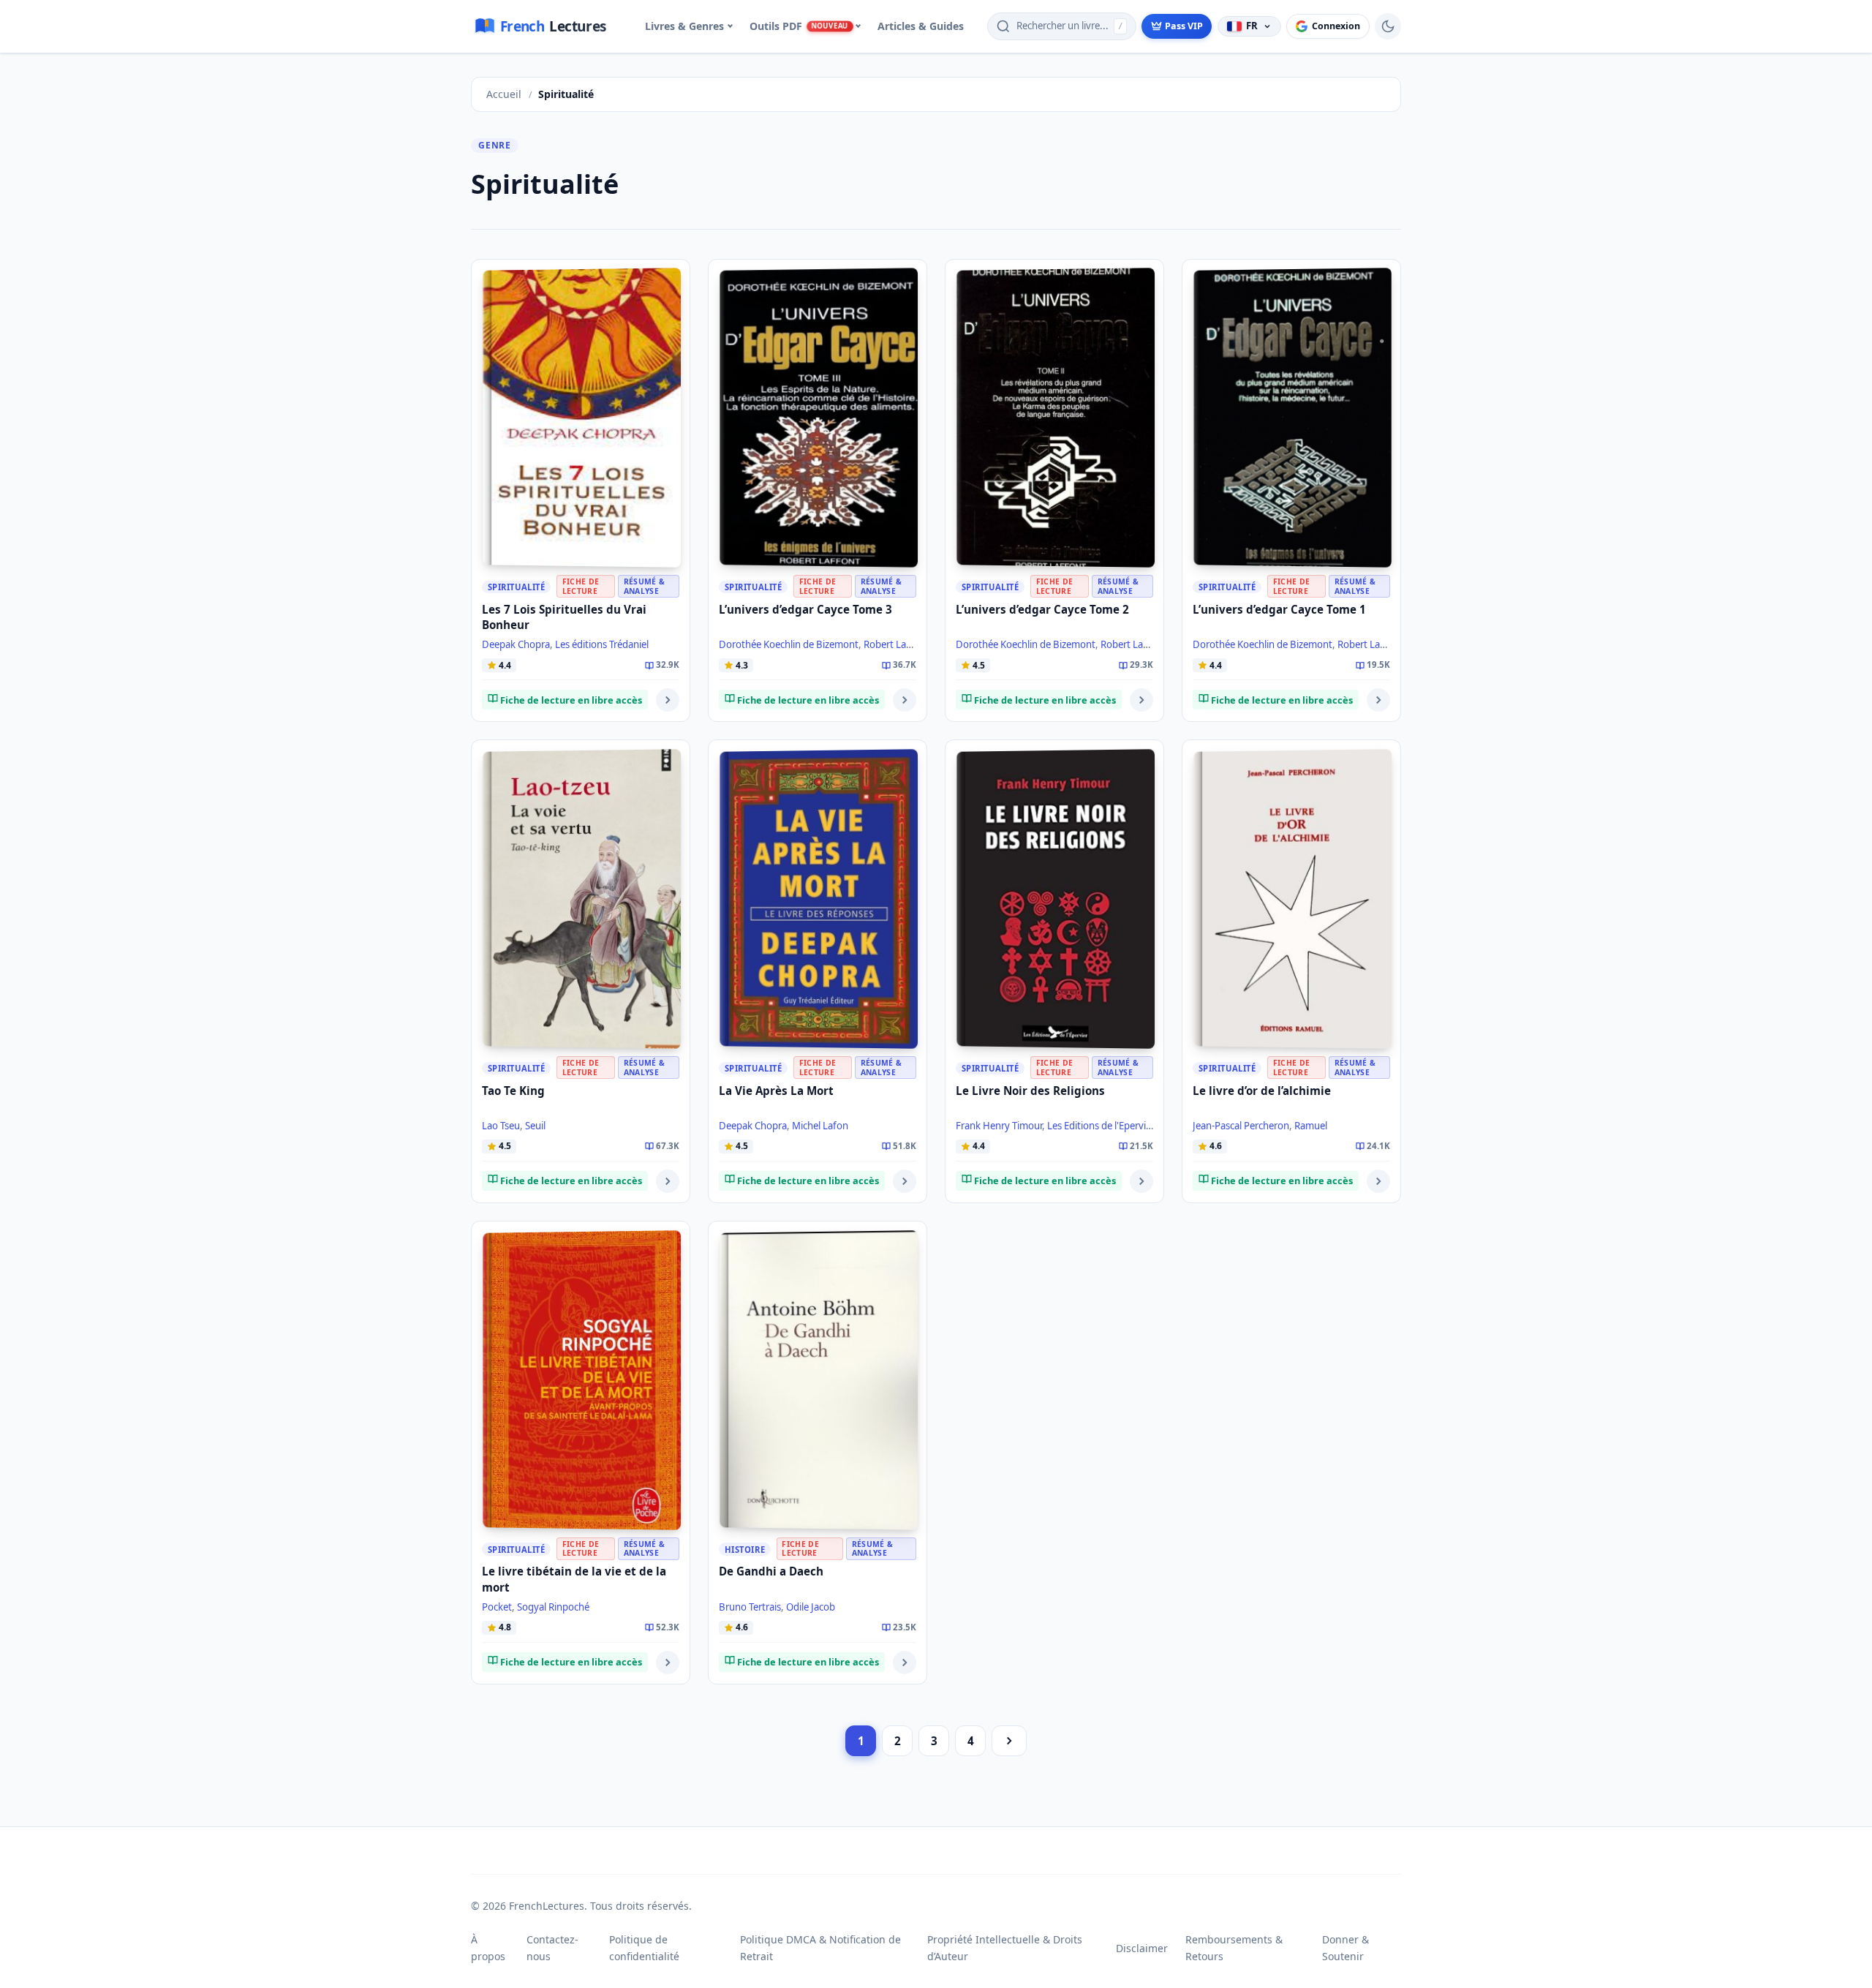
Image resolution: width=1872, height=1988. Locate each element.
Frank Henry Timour (999, 1126)
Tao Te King (513, 1091)
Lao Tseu (501, 1126)
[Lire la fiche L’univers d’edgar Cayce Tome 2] (1141, 700)
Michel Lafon (820, 1126)
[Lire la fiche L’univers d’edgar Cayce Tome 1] (1378, 700)
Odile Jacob (811, 1607)
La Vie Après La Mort (776, 1091)
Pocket (497, 1607)
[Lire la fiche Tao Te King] (668, 1181)
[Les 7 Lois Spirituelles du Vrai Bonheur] (581, 418)
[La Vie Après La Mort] (818, 899)
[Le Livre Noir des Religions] (1055, 899)
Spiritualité (517, 587)
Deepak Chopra (516, 644)
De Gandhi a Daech (771, 1571)
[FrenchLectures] (546, 26)
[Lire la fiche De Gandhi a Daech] (905, 1663)
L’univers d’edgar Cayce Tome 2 (1042, 609)
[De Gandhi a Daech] (818, 1380)
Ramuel (1311, 1126)
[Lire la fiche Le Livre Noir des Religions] (1141, 1181)
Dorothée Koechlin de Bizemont (789, 644)
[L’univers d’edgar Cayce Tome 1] (1292, 418)
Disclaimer (1142, 1948)
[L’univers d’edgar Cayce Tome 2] (1055, 418)
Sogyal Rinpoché (553, 1607)
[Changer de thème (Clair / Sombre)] (1388, 26)
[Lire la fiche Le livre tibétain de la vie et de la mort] (668, 1663)
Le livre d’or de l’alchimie (1262, 1091)
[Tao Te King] (581, 899)
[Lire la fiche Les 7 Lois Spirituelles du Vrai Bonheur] (668, 700)
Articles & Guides (921, 26)
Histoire (745, 1550)
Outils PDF (799, 26)
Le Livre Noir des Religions (1030, 1091)
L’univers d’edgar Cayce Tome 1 (1279, 609)
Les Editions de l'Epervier (1101, 1126)
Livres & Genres (684, 26)
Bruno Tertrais (750, 1607)
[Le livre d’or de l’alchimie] (1292, 899)
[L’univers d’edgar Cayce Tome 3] (818, 418)
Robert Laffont (896, 644)
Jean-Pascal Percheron (1241, 1126)
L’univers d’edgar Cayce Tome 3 (805, 609)
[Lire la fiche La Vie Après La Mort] (905, 1181)
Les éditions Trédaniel (602, 644)
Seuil (535, 1126)
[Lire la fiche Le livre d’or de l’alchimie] (1378, 1181)
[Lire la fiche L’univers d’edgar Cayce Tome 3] (905, 700)
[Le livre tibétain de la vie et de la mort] (581, 1380)
